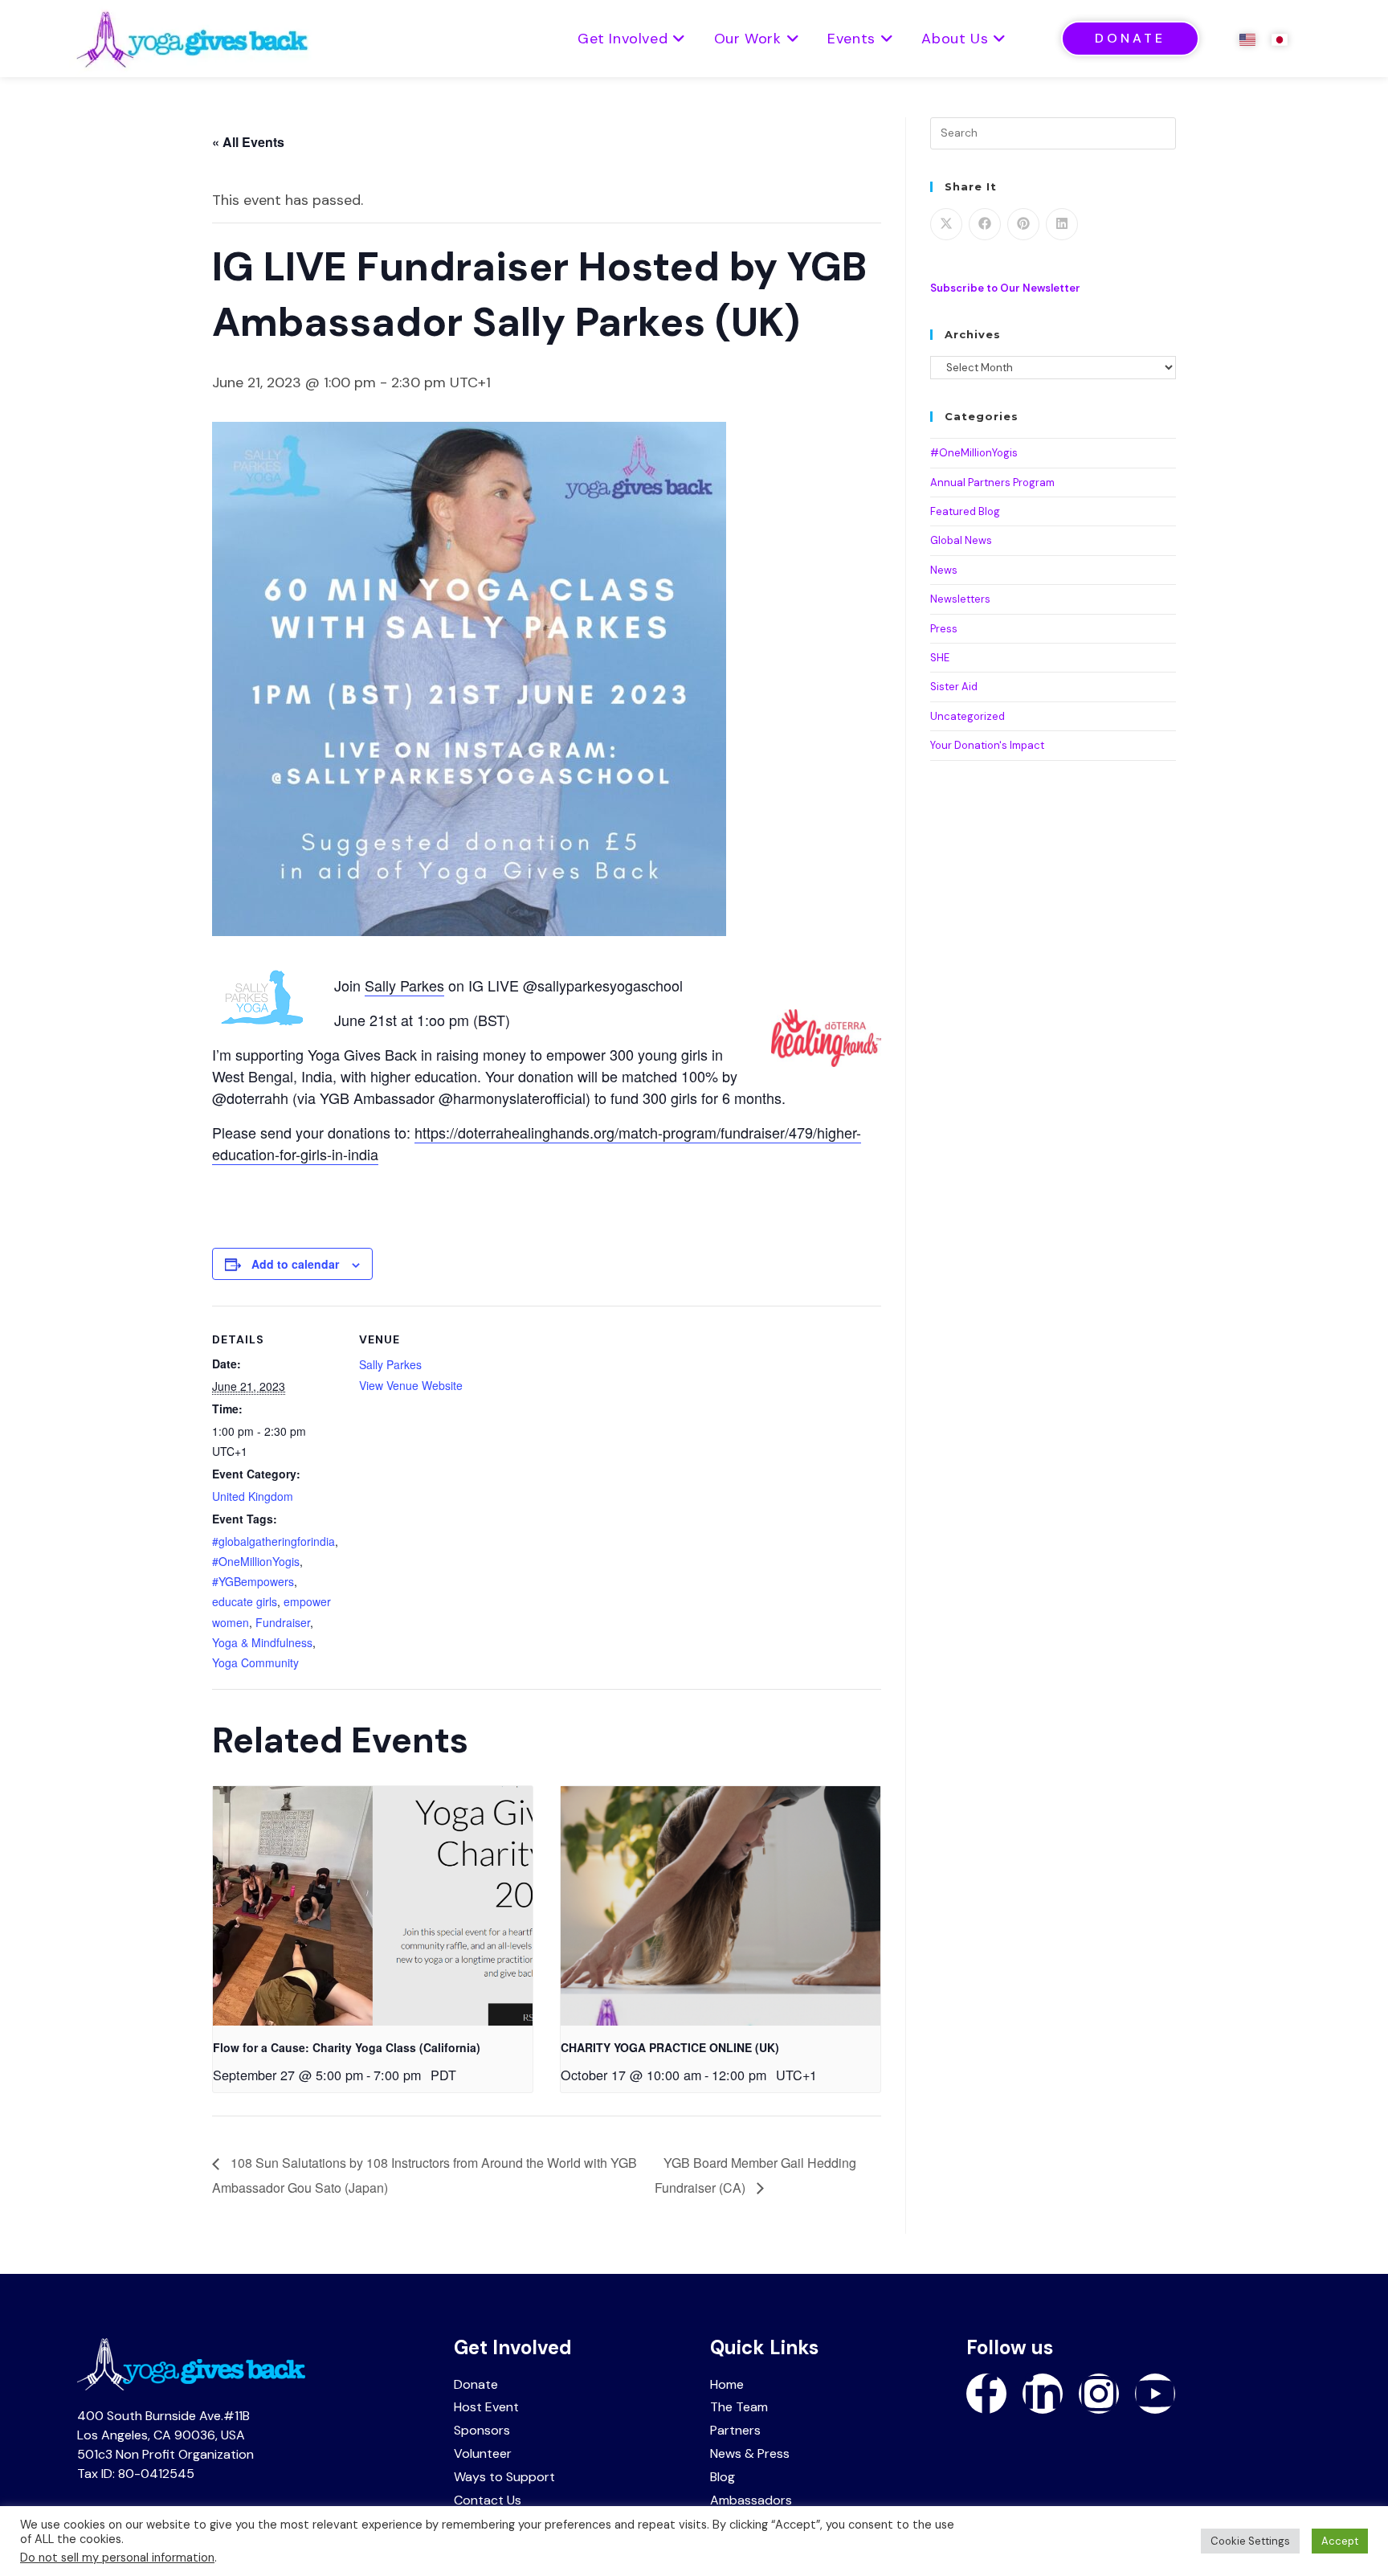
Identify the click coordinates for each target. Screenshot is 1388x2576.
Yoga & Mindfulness (262, 1642)
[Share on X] (946, 224)
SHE (940, 658)
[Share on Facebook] (985, 224)
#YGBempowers (253, 1581)
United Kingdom (253, 1496)
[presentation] (373, 1906)
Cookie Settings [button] (1250, 2541)
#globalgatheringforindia (274, 1541)
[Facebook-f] (986, 2394)
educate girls (245, 1601)
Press (944, 629)
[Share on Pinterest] (1023, 224)
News (944, 570)
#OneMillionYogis (256, 1561)
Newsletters (960, 599)
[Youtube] (1155, 2394)
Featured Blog (965, 511)
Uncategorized (968, 716)
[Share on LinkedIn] (1062, 224)
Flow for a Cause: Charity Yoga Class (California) (347, 2047)
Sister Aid (954, 687)
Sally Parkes (404, 985)
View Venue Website (411, 1385)
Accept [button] (1340, 2541)
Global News (961, 540)
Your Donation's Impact (987, 745)
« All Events (248, 142)
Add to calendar (295, 1264)
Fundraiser (283, 1622)
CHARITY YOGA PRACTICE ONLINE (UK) (670, 2047)
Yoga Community (255, 1662)
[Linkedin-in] (1043, 2394)
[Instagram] (1099, 2394)
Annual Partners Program (992, 482)
